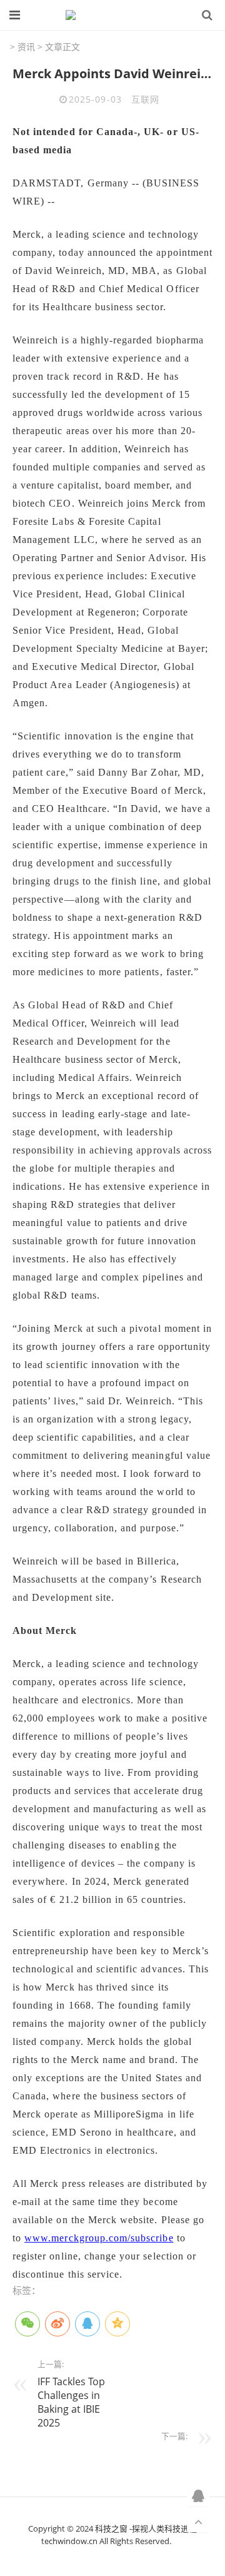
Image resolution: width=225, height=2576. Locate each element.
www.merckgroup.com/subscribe (99, 2238)
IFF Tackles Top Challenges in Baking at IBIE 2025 (71, 2402)
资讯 (26, 47)
